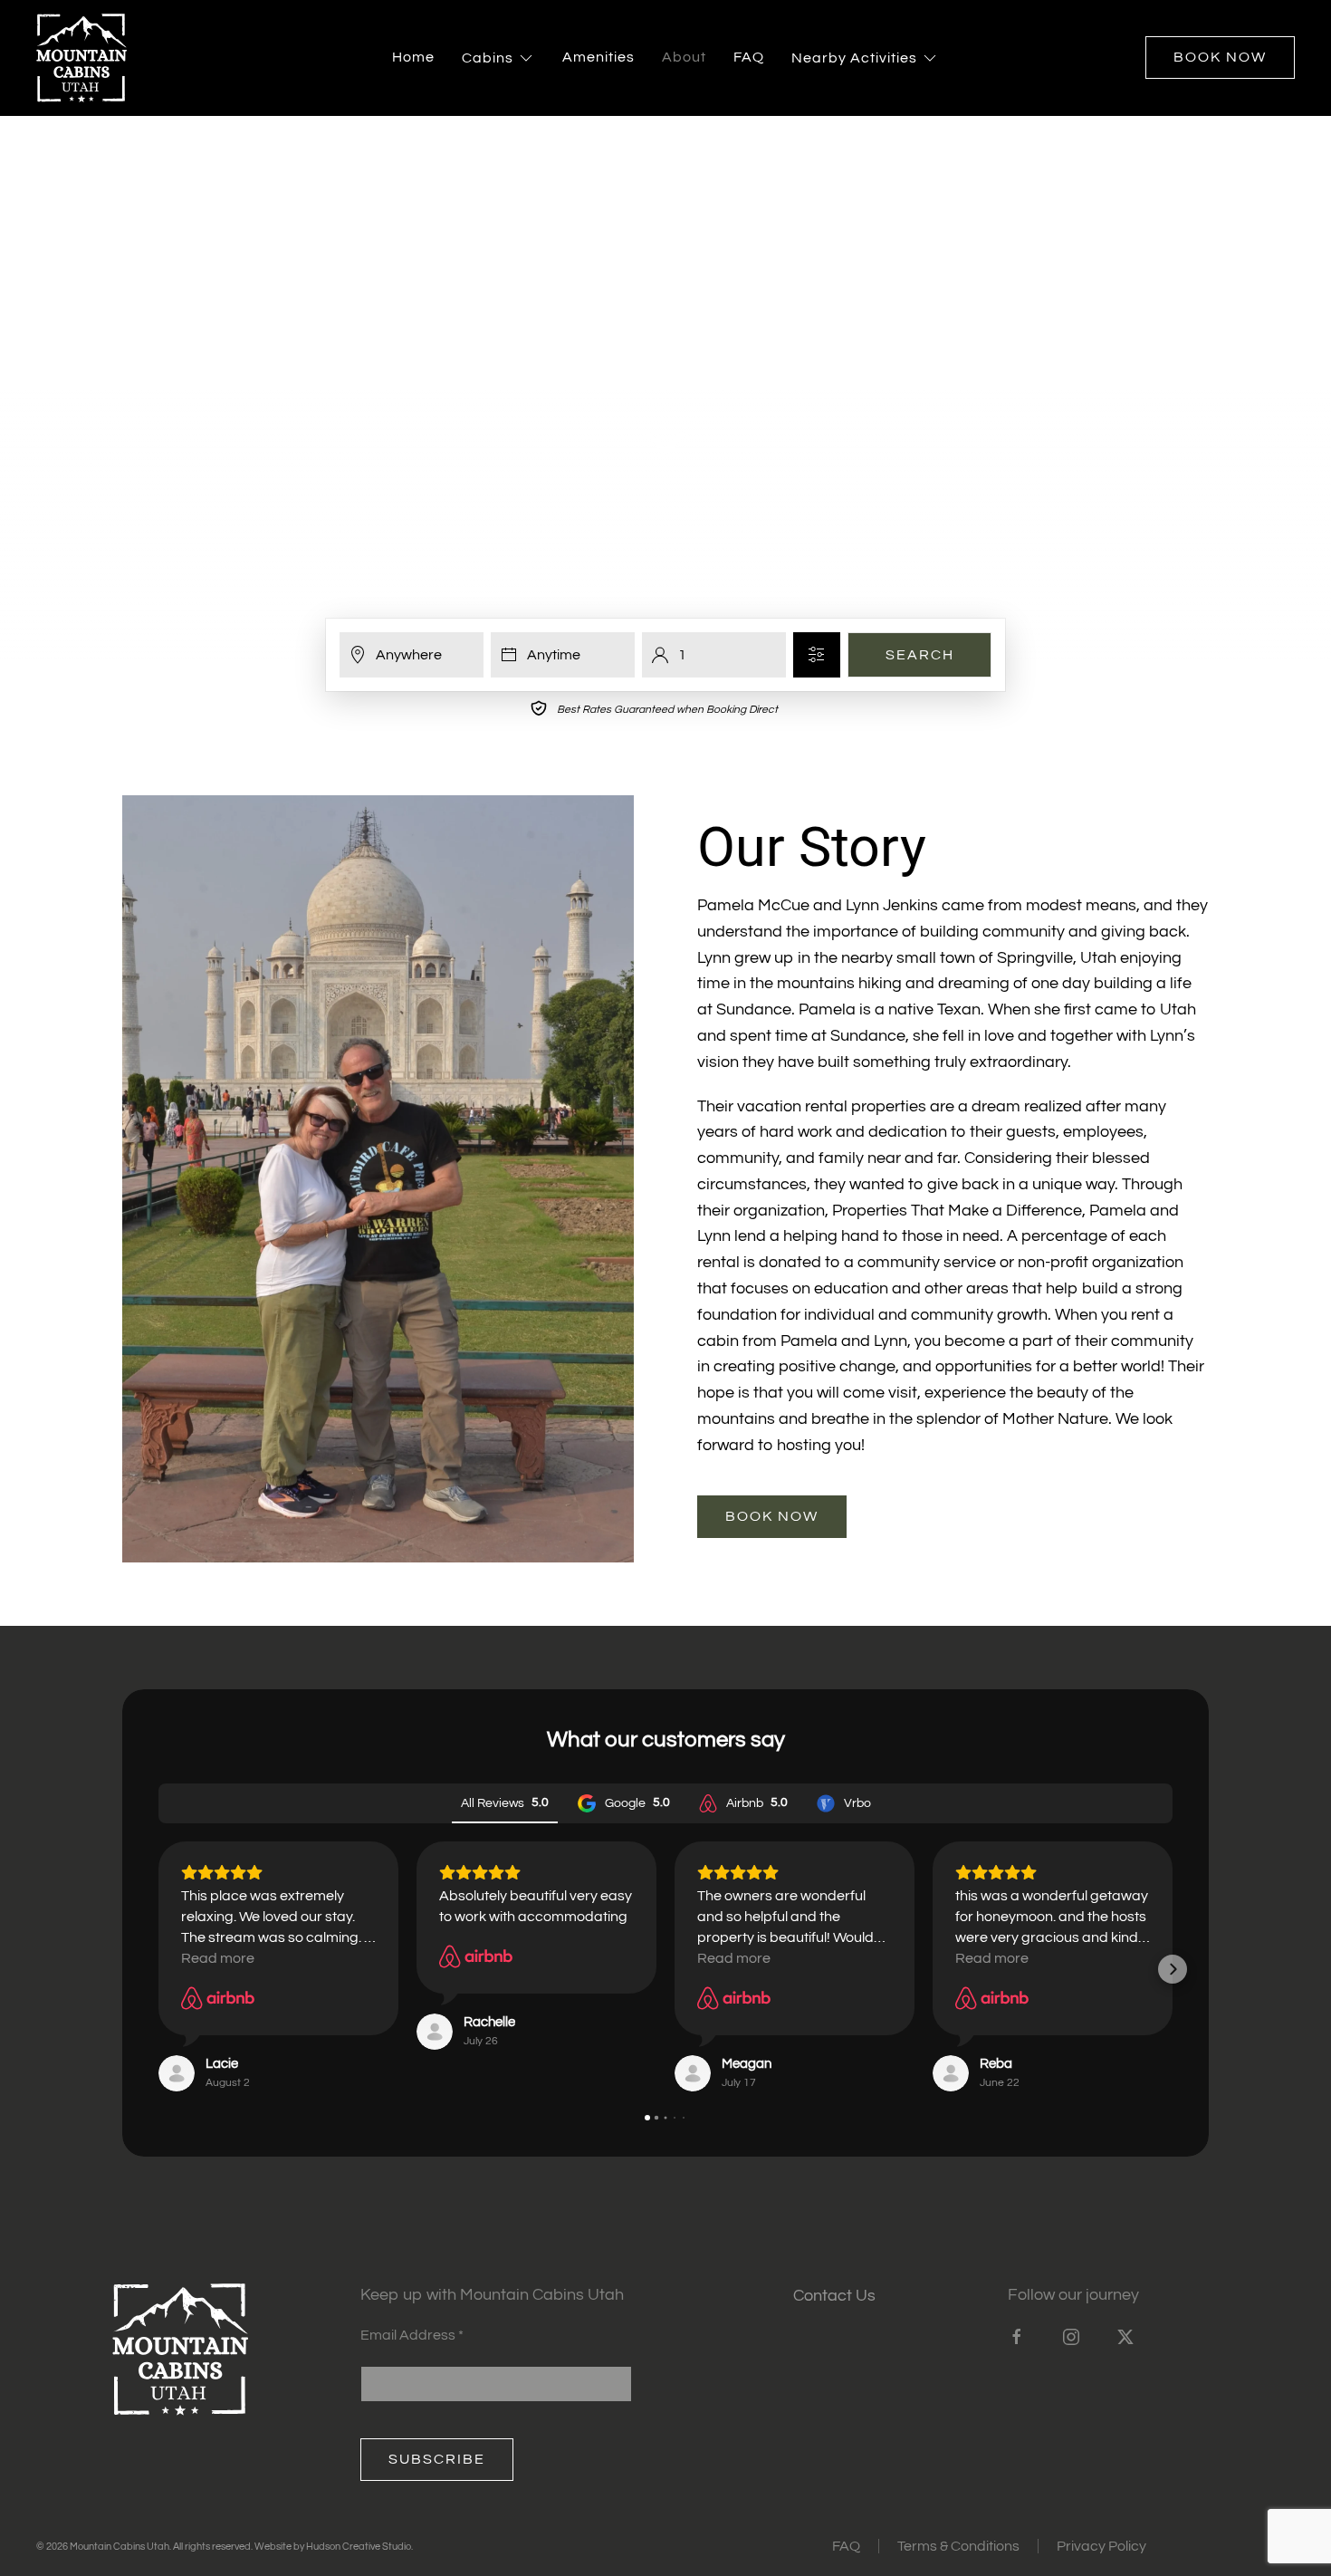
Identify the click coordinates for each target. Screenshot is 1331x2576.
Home (413, 57)
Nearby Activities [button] (854, 58)
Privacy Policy (1101, 2546)
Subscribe (437, 2459)
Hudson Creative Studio (359, 2547)
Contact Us (834, 2296)
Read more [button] (218, 1958)
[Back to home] (81, 58)
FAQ (749, 57)
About (684, 57)
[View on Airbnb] (218, 1998)
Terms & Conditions (958, 2546)
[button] (158, 1969)
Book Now (1220, 57)
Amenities (598, 57)
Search (920, 655)
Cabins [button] (488, 58)
